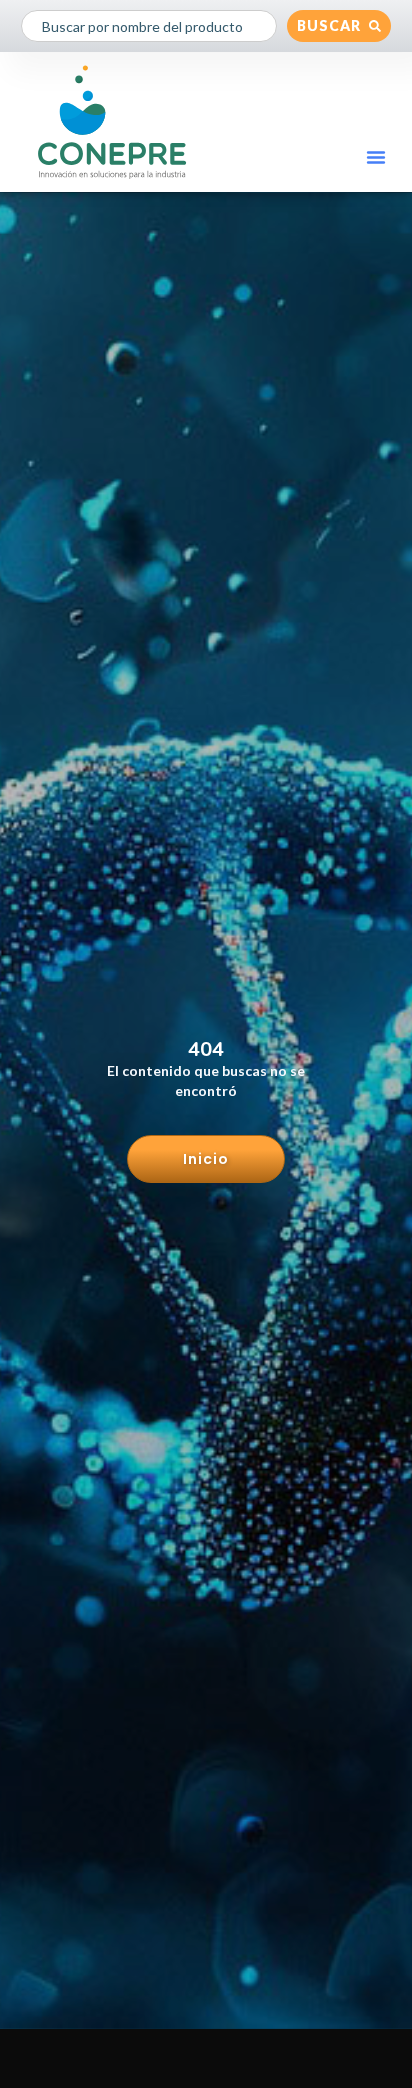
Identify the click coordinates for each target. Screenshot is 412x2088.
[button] (376, 157)
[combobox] (149, 26)
